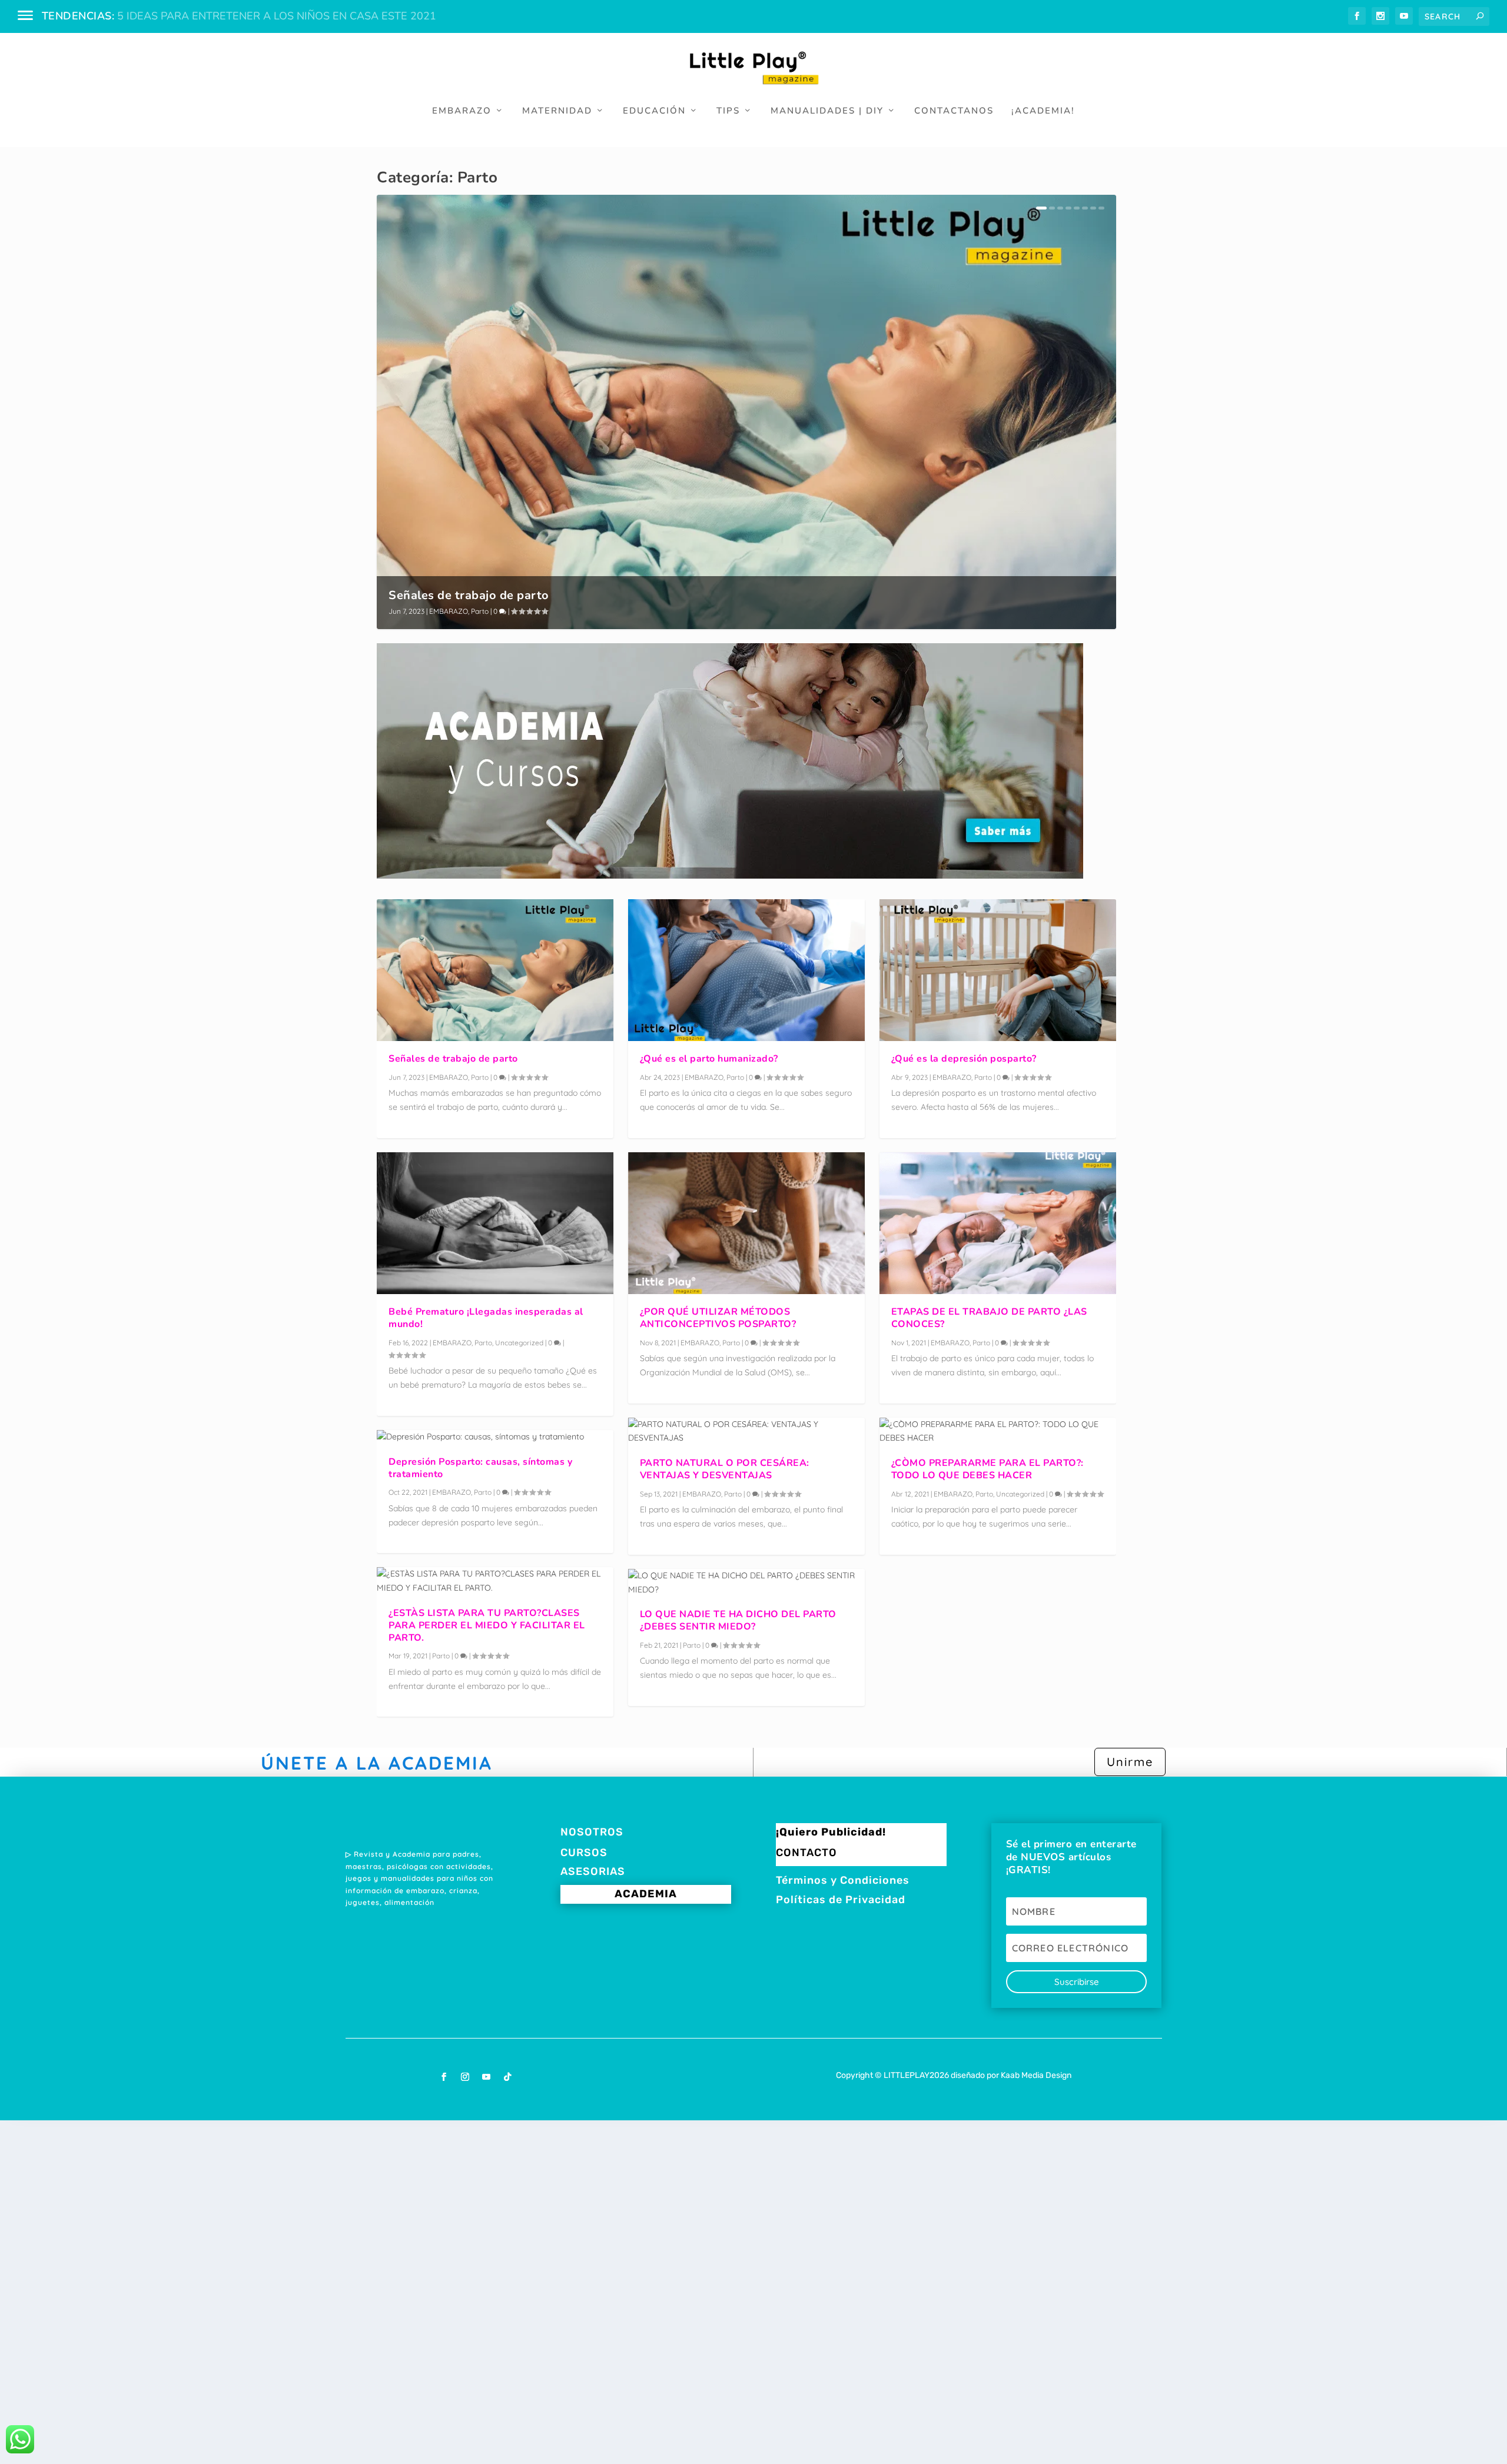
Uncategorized (519, 1343)
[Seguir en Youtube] (486, 2077)
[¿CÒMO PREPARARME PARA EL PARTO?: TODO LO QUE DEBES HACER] (998, 1432)
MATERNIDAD (557, 111)
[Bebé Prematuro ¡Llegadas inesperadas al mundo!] (495, 1223)
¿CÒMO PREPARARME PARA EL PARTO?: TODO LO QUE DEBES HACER (987, 1469)
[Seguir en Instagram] (465, 2077)
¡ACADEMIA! (1043, 111)
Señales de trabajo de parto (469, 595)
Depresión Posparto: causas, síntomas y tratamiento (480, 1468)
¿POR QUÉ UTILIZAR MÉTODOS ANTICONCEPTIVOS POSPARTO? (718, 1318)
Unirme (1130, 1762)
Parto (480, 611)
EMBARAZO (462, 111)
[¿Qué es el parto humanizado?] (746, 970)
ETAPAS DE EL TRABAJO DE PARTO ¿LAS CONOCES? (989, 1318)
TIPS (728, 111)
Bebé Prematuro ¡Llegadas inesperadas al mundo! (486, 1318)
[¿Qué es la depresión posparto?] (998, 970)
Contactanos (954, 111)
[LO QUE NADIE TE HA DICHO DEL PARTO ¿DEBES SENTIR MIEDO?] (746, 1583)
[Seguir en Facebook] (444, 2077)
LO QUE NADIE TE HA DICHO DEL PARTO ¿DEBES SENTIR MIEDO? (738, 1620)
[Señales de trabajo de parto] (495, 970)
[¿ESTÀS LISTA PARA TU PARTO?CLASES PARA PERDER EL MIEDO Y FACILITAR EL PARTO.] (495, 1581)
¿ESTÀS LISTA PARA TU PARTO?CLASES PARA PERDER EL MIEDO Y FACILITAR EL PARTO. (487, 1625)
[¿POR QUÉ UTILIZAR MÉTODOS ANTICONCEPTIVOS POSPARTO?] (746, 1223)
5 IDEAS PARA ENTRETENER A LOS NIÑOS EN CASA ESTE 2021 (277, 16)
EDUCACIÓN (654, 111)
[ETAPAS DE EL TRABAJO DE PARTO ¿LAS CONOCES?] (998, 1223)
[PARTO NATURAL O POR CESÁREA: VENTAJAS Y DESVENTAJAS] (746, 1432)
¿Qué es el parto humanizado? (709, 1059)
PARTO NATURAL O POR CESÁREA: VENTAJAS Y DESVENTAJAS (725, 1469)
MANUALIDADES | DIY (827, 111)
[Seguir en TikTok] (507, 2077)
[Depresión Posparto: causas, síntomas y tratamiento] (495, 1437)
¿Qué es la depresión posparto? (964, 1059)
